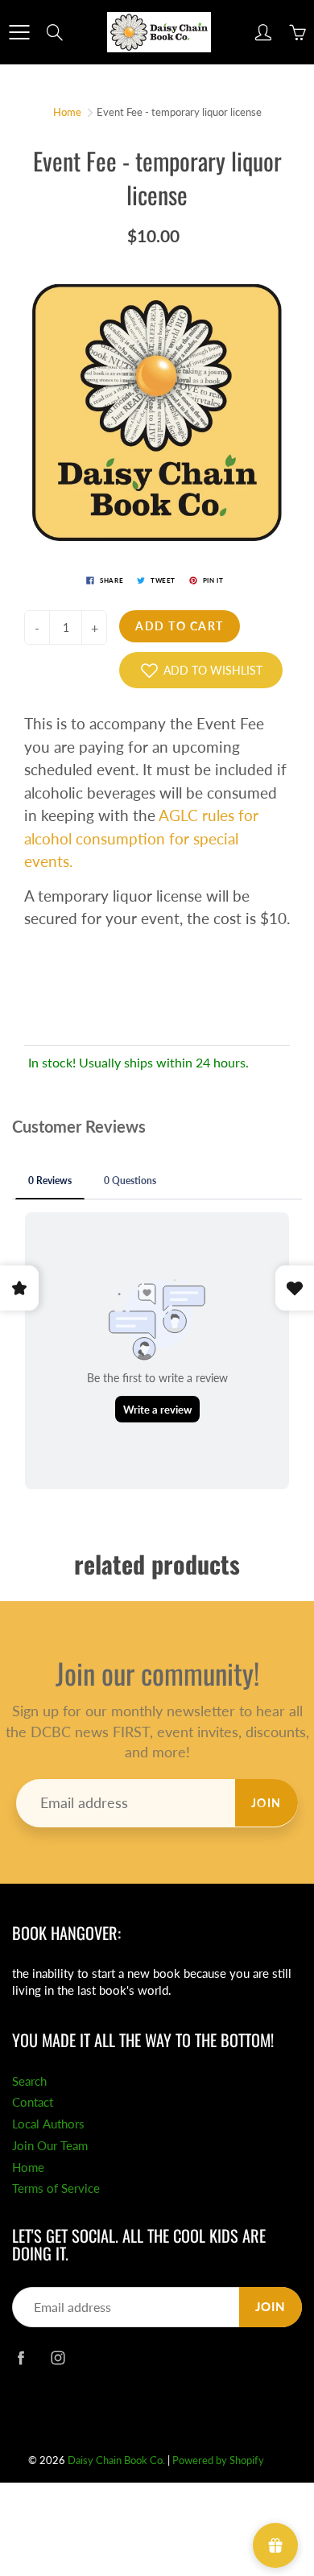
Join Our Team (50, 2146)
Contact (33, 2102)
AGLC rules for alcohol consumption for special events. (141, 838)
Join (266, 1803)
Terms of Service (56, 2188)
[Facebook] (21, 2357)
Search (29, 2081)
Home (67, 112)
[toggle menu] (19, 32)
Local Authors (48, 2124)
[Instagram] (58, 2357)
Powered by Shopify (218, 2460)
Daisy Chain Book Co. (116, 2460)
